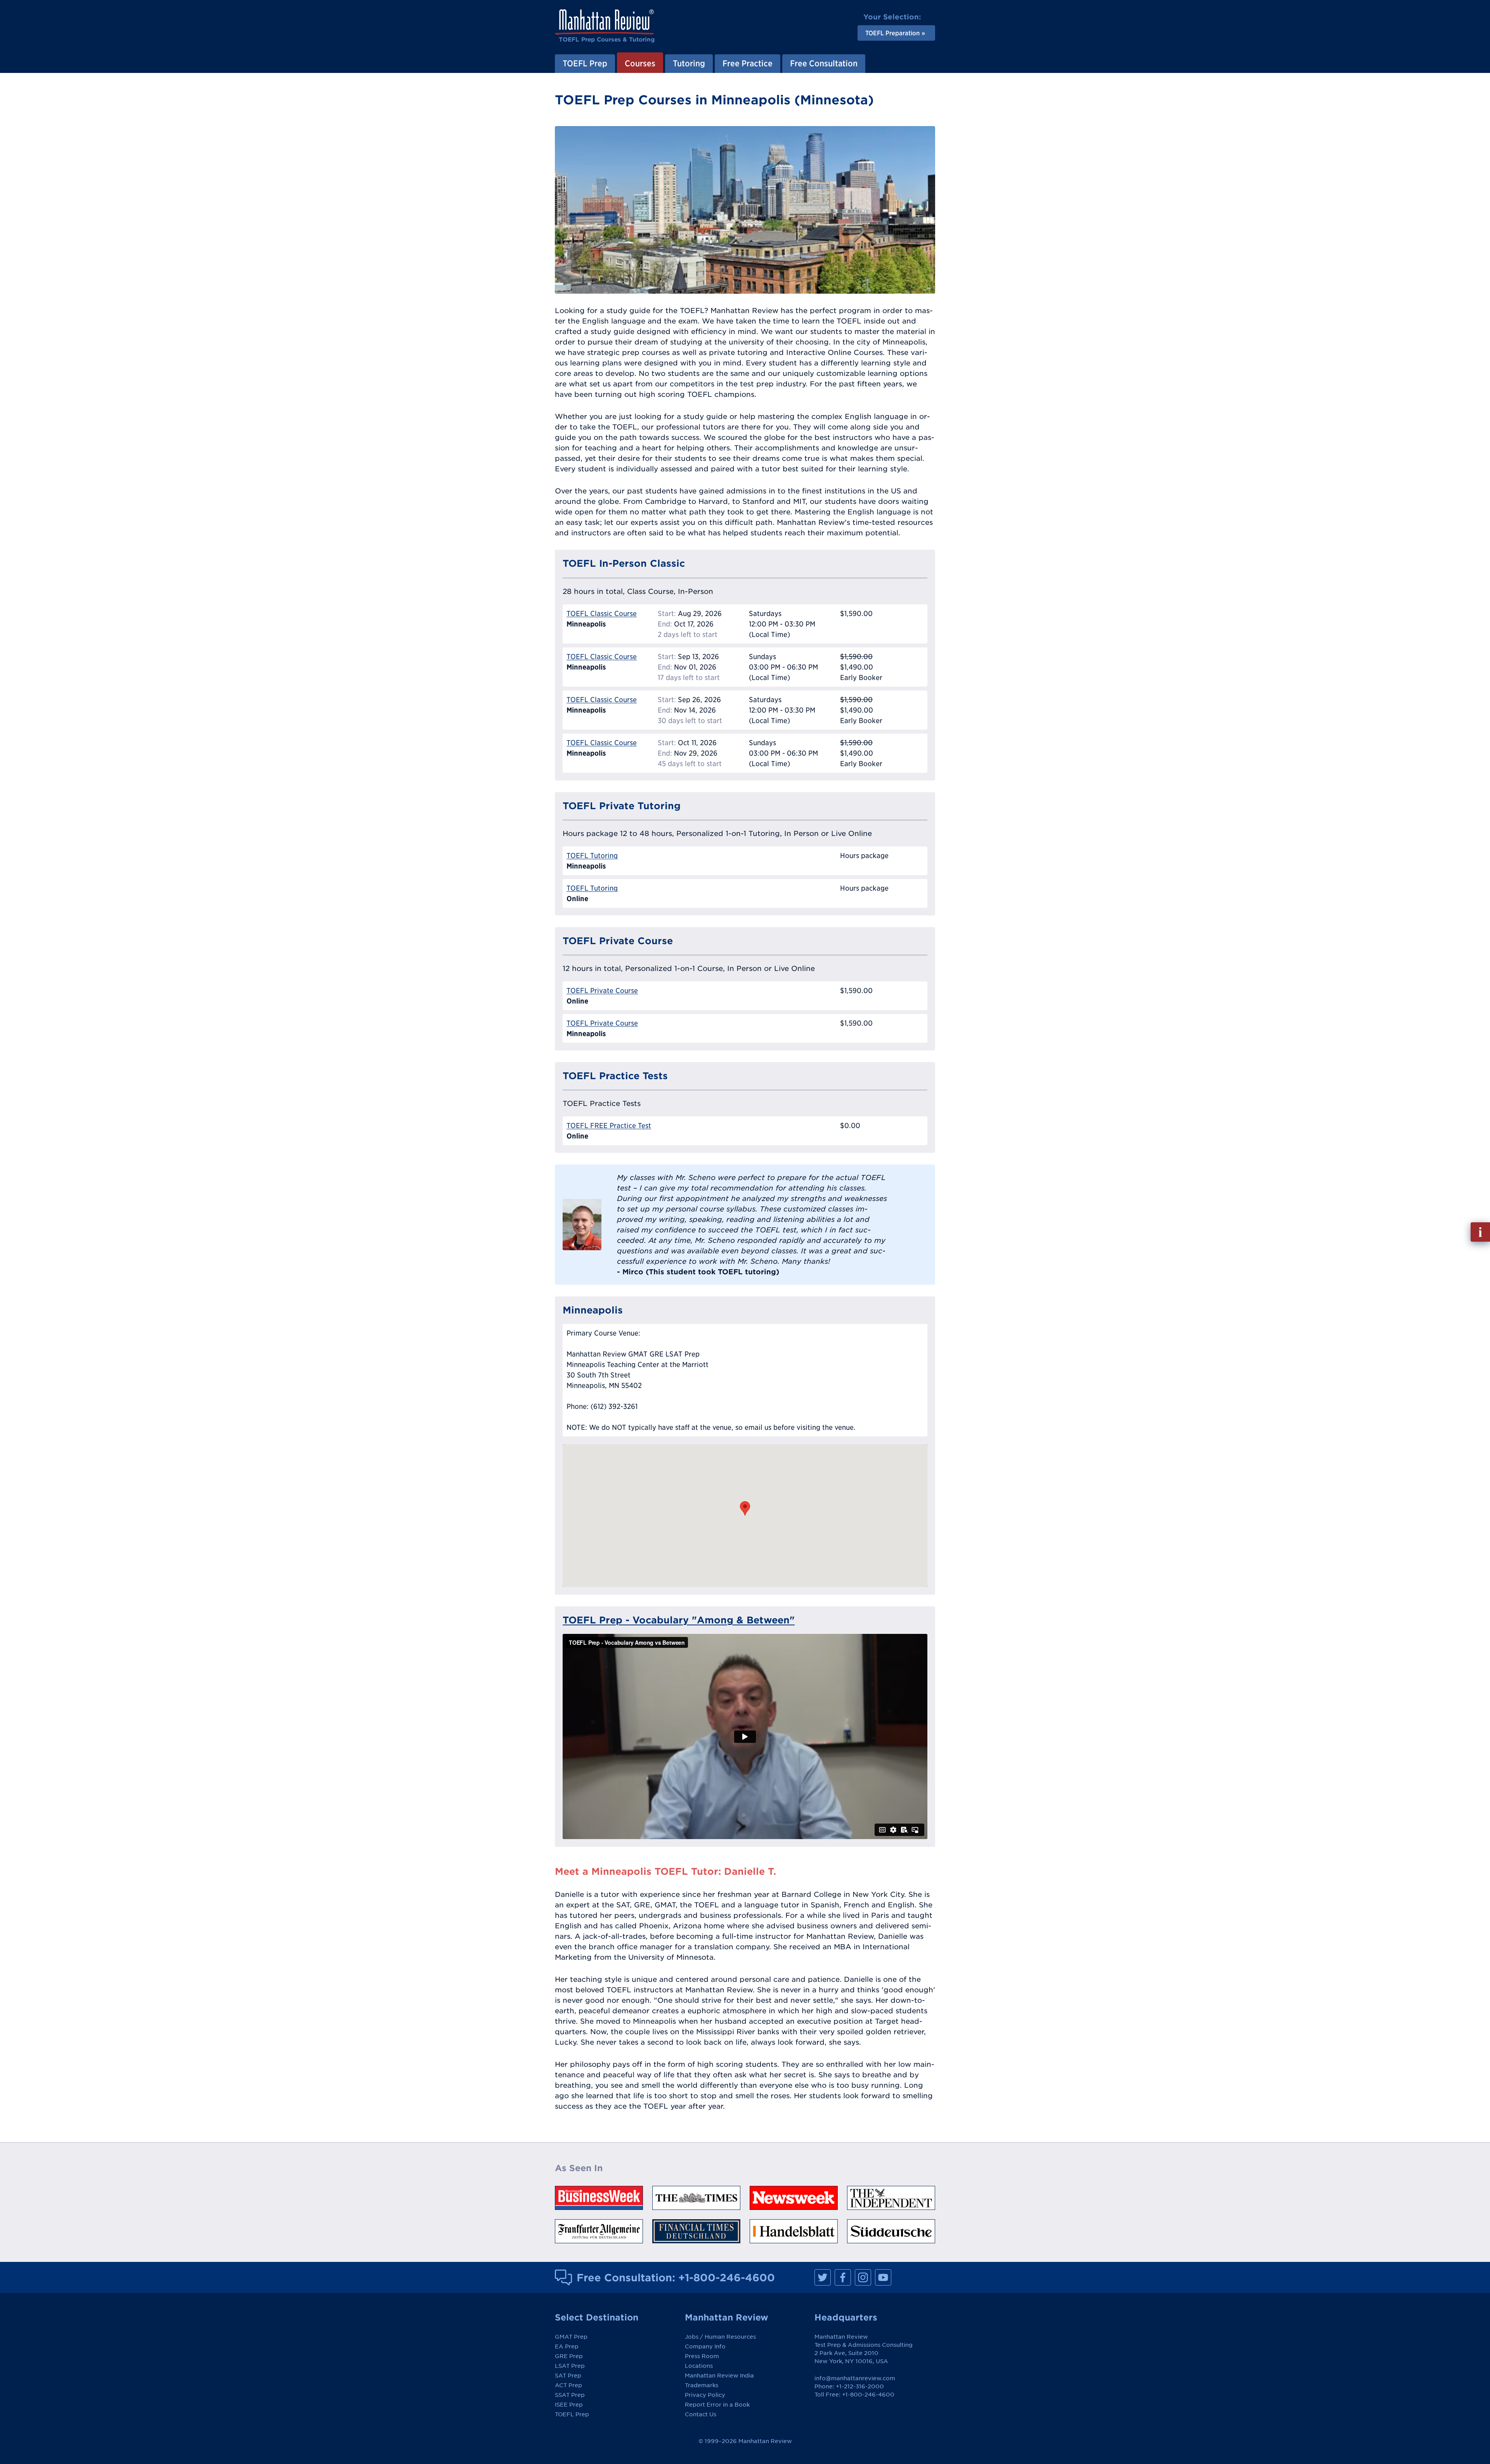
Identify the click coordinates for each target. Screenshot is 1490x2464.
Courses (640, 63)
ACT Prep (568, 2385)
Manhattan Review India (719, 2376)
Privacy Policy (705, 2395)
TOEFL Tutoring (592, 856)
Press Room (702, 2356)
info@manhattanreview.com (855, 2378)
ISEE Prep (569, 2405)
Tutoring (689, 63)
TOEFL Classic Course (602, 613)
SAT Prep (568, 2376)
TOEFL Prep (585, 63)
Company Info (705, 2346)
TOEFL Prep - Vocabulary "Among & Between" (679, 1620)
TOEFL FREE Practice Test (609, 1126)
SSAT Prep (570, 2395)
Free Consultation (824, 63)
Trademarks (702, 2385)
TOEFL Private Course (602, 991)
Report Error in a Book (717, 2405)
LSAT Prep (570, 2366)
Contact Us (701, 2414)
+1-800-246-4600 (727, 2277)
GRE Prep (569, 2356)
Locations (699, 2366)
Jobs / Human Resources (720, 2337)
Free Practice (748, 63)
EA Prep (567, 2346)
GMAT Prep (571, 2337)
